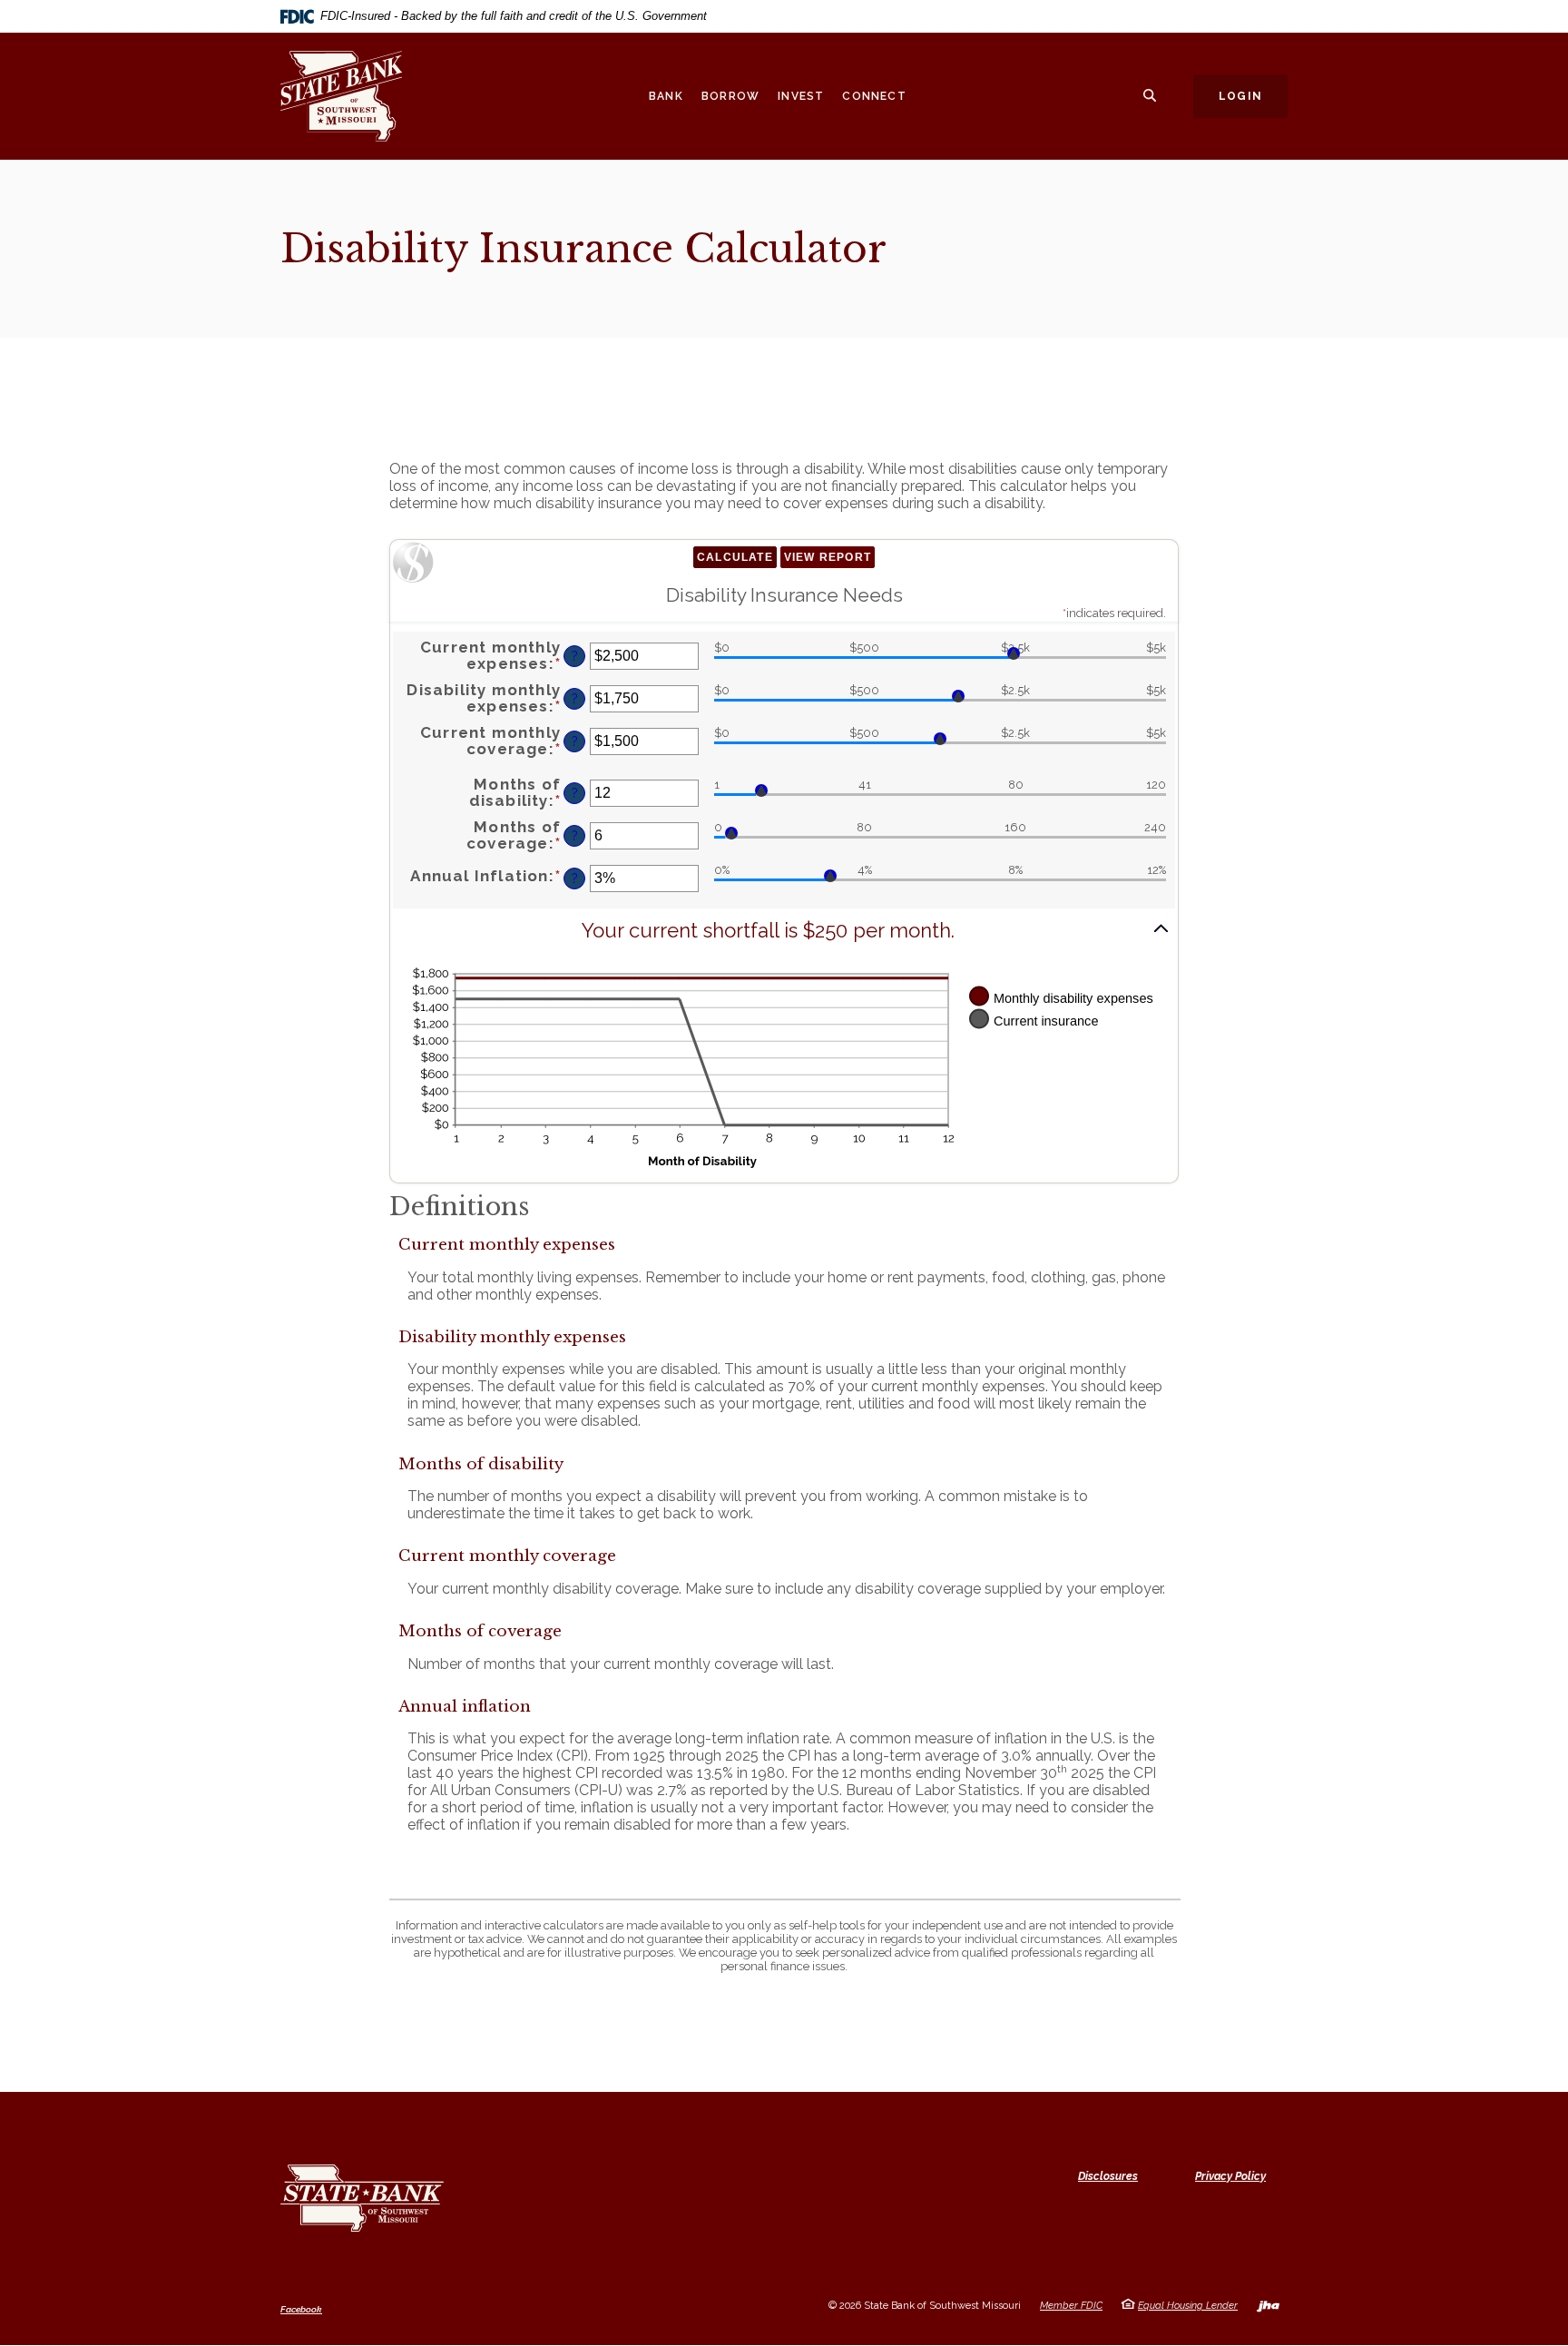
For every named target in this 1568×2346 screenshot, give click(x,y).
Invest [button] (801, 96)
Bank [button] (666, 96)
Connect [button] (874, 96)
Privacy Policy (1230, 2176)
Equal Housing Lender (1188, 2306)
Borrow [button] (730, 96)
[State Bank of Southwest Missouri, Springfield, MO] (358, 96)
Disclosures (1108, 2176)
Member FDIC (1071, 2306)
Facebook (301, 2310)
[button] (784, 931)
